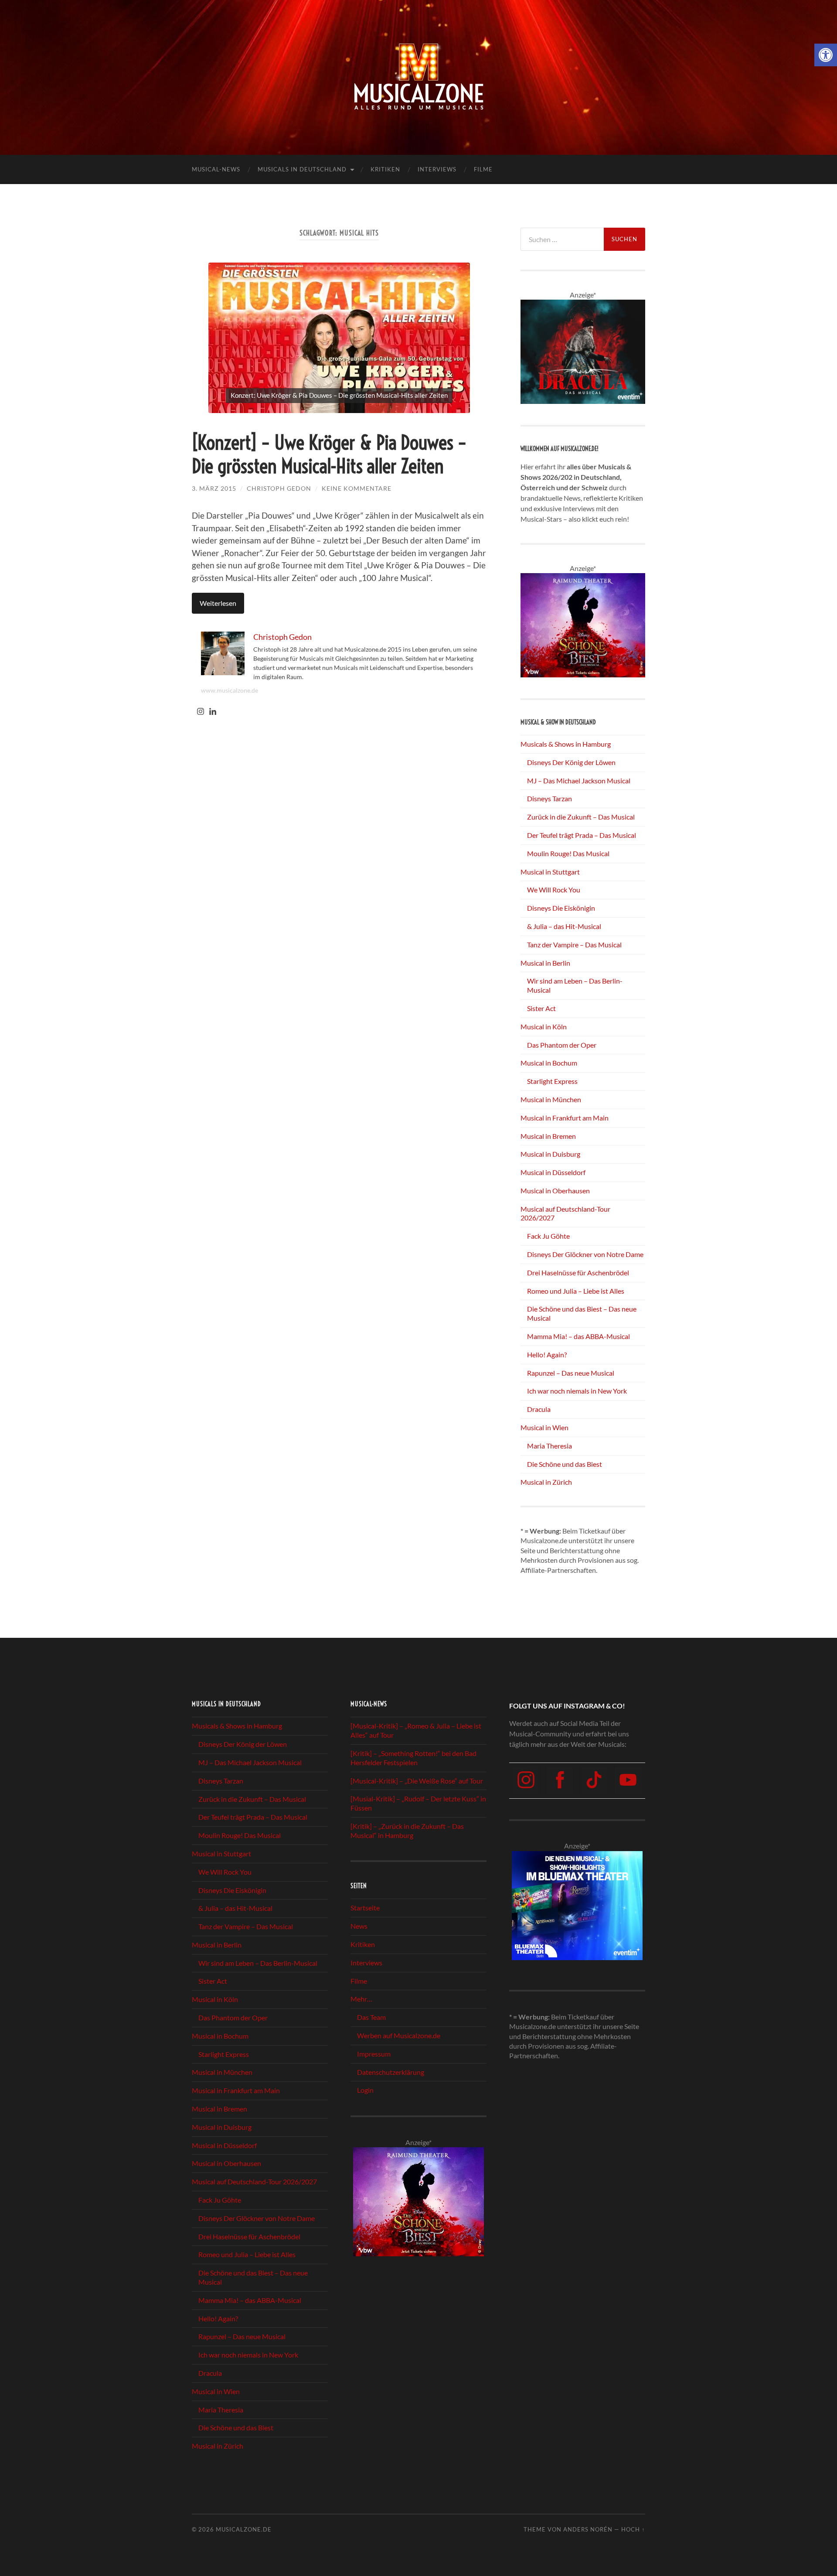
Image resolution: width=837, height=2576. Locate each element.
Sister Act (541, 1008)
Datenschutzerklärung (391, 2072)
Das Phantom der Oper (562, 1045)
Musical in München (551, 1099)
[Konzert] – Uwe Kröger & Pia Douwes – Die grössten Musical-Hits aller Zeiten (329, 454)
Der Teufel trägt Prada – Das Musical (582, 835)
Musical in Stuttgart (550, 872)
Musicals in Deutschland (302, 169)
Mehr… (361, 1999)
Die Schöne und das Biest (565, 1464)
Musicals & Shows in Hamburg (566, 744)
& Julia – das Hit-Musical (564, 926)
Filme (483, 169)
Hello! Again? (547, 1355)
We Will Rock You (554, 890)
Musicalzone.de (244, 2529)
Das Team (371, 2017)
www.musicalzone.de (230, 690)
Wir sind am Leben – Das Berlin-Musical (258, 1963)
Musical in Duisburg (550, 1154)
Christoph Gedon (279, 488)
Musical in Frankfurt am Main (565, 1118)
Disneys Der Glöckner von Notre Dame (585, 1254)
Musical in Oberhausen (555, 1191)
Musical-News (216, 169)
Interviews (437, 169)
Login (365, 2090)
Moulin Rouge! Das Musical (568, 853)
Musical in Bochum (549, 1063)
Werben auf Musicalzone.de (399, 2035)
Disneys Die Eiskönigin (561, 908)
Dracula (539, 1409)
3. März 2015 (214, 488)
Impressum (374, 2054)
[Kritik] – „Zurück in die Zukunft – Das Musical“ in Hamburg (407, 1831)
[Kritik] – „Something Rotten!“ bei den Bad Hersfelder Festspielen (413, 1758)
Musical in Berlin (545, 963)
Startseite (365, 1908)
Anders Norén (588, 2529)
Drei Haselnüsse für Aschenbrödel (578, 1273)
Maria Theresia (549, 1446)
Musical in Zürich (546, 1482)
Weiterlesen (218, 603)
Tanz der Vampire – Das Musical (574, 945)
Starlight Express (552, 1081)
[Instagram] (201, 712)
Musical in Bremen (548, 1136)
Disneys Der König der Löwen (571, 762)
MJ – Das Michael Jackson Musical (579, 781)
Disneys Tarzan (549, 798)
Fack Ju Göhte (548, 1236)
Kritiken (385, 169)
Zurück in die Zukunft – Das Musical (581, 817)
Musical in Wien (544, 1427)
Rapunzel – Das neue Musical (571, 1373)
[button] (826, 55)
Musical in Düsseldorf (553, 1172)
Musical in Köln (544, 1027)
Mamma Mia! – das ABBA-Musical (578, 1336)
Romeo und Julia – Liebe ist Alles (576, 1291)
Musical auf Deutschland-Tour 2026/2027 (254, 2181)
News (359, 1926)
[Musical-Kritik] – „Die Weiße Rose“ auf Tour (417, 1781)
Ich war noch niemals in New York (577, 1391)
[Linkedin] (213, 712)
